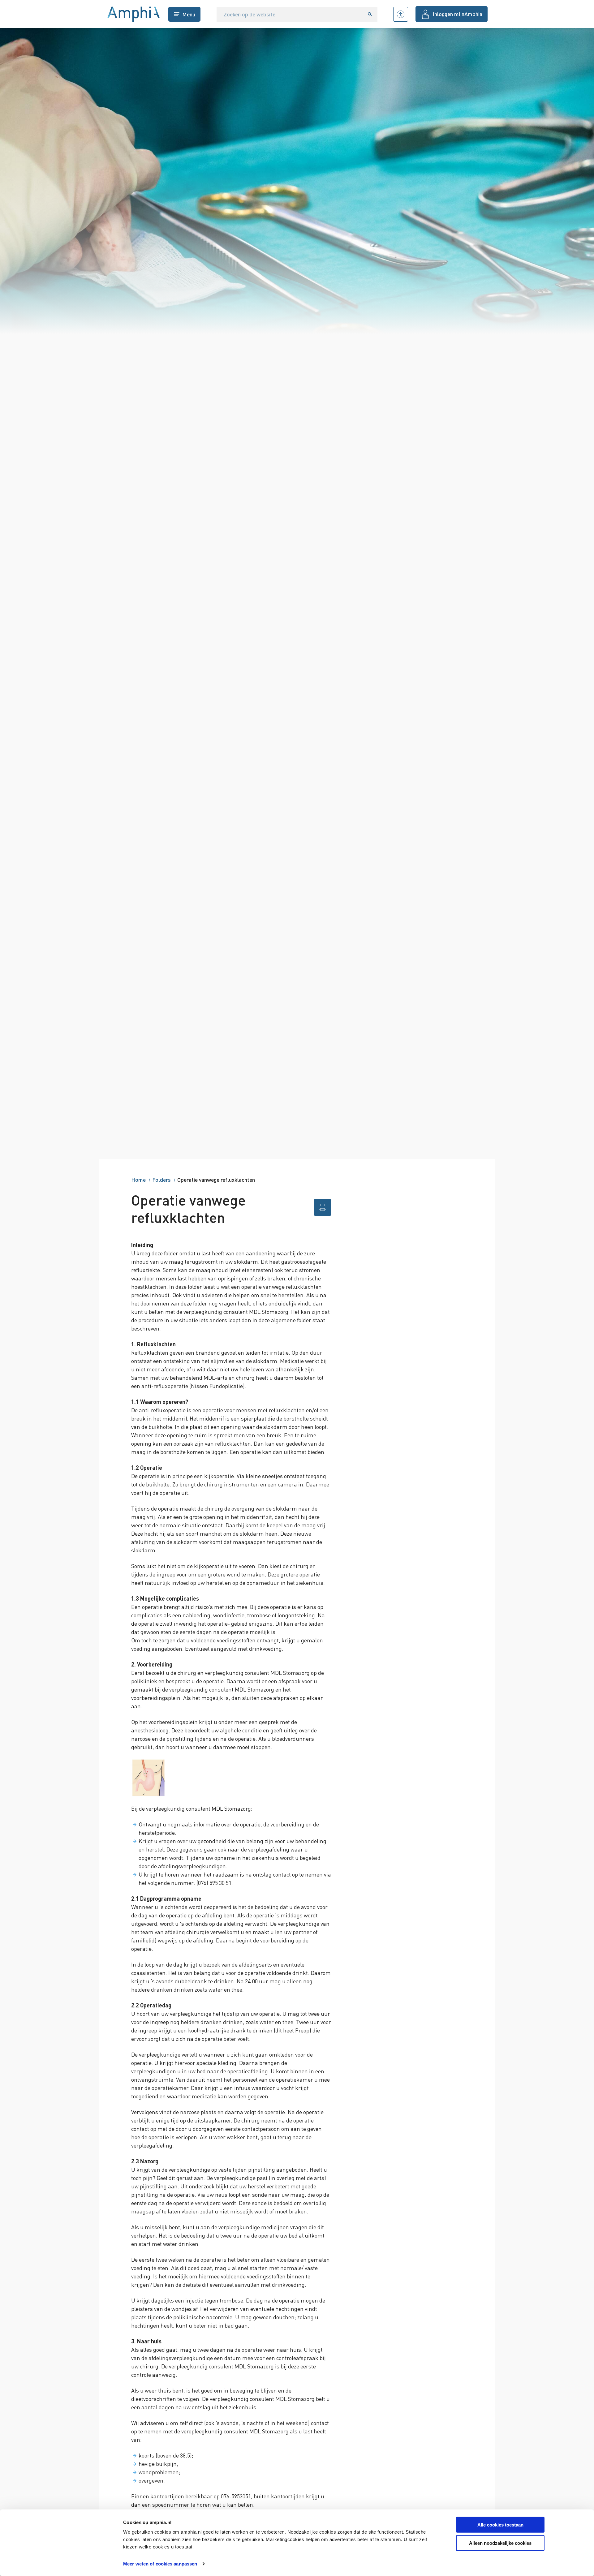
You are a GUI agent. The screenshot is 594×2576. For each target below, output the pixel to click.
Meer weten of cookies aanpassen (160, 2564)
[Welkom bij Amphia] (134, 14)
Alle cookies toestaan (500, 2525)
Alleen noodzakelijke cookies (500, 2543)
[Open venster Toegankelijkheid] (401, 14)
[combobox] (290, 14)
